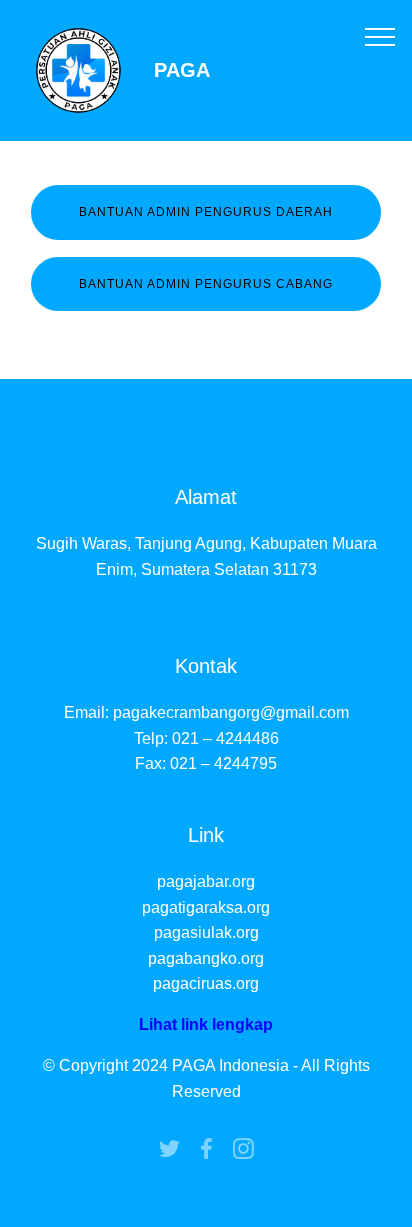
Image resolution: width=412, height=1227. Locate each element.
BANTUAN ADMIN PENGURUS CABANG (206, 284)
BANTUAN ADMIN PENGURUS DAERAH (206, 212)
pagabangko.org (206, 958)
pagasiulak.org (206, 932)
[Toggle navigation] (380, 36)
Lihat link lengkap (206, 1024)
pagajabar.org (206, 881)
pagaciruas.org (206, 983)
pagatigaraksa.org (206, 907)
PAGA (182, 70)
